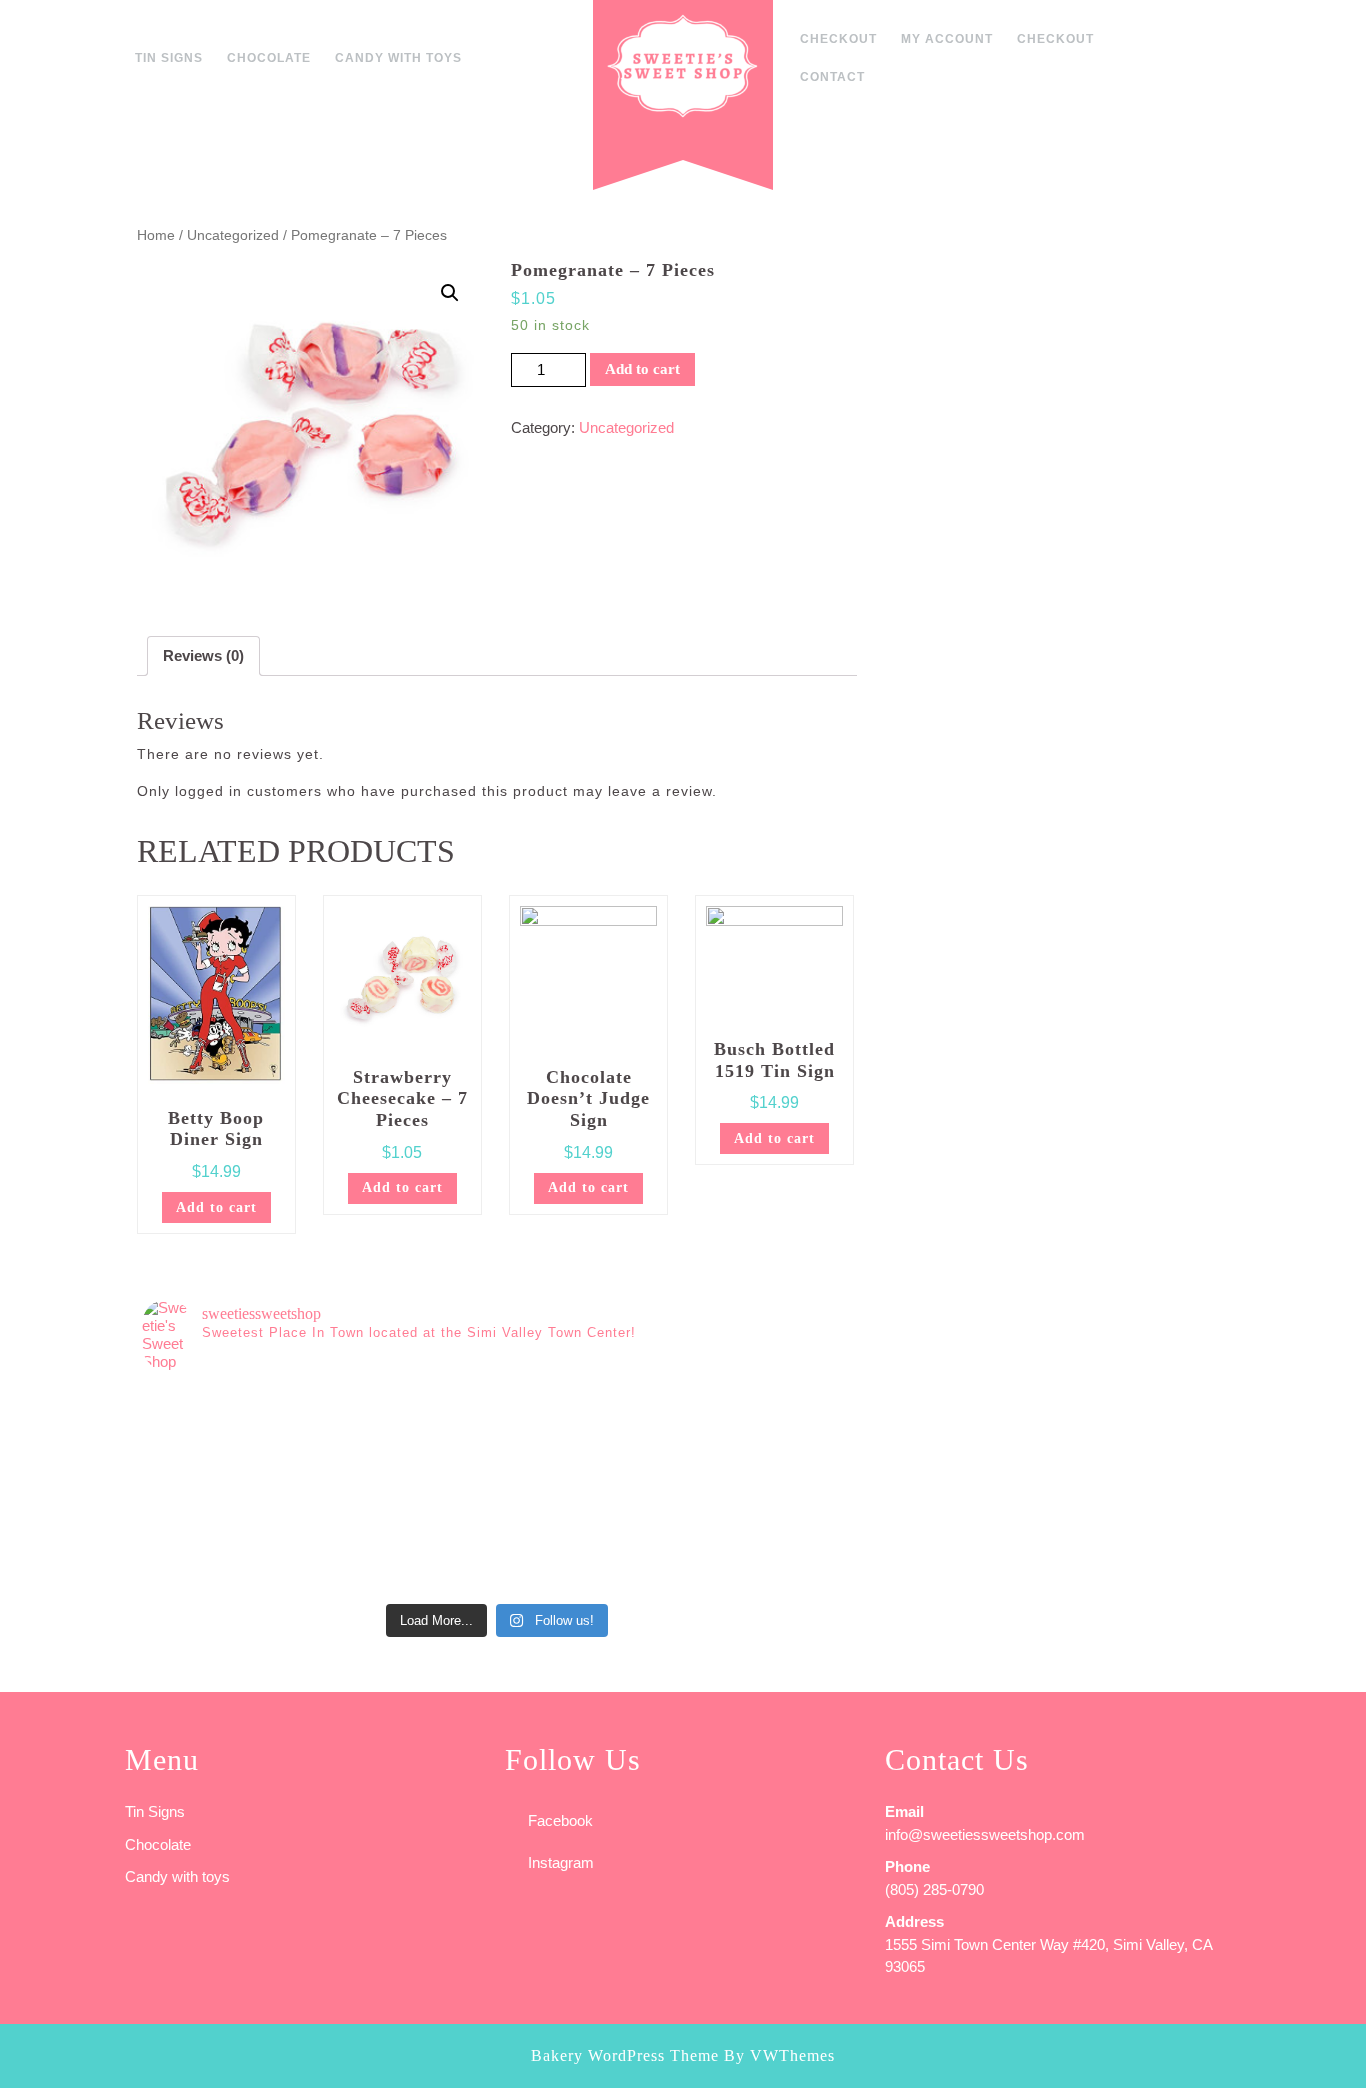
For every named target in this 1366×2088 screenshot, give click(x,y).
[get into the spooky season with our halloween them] (231, 1438)
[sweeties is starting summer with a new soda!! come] (231, 1542)
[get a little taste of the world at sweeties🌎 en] (586, 1542)
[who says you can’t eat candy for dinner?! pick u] (764, 1542)
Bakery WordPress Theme (625, 2055)
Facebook (560, 1820)
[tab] (203, 656)
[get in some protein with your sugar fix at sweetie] (409, 1542)
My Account (947, 39)
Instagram (561, 1862)
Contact (832, 77)
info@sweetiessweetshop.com (985, 1834)
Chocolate (269, 58)
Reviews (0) (203, 655)
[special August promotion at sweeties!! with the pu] (586, 1438)
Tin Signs (169, 58)
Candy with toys (398, 58)
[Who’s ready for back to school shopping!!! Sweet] (764, 1438)
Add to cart (642, 369)
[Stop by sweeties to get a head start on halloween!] (409, 1438)
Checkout (838, 39)
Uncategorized (233, 235)
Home (156, 235)
